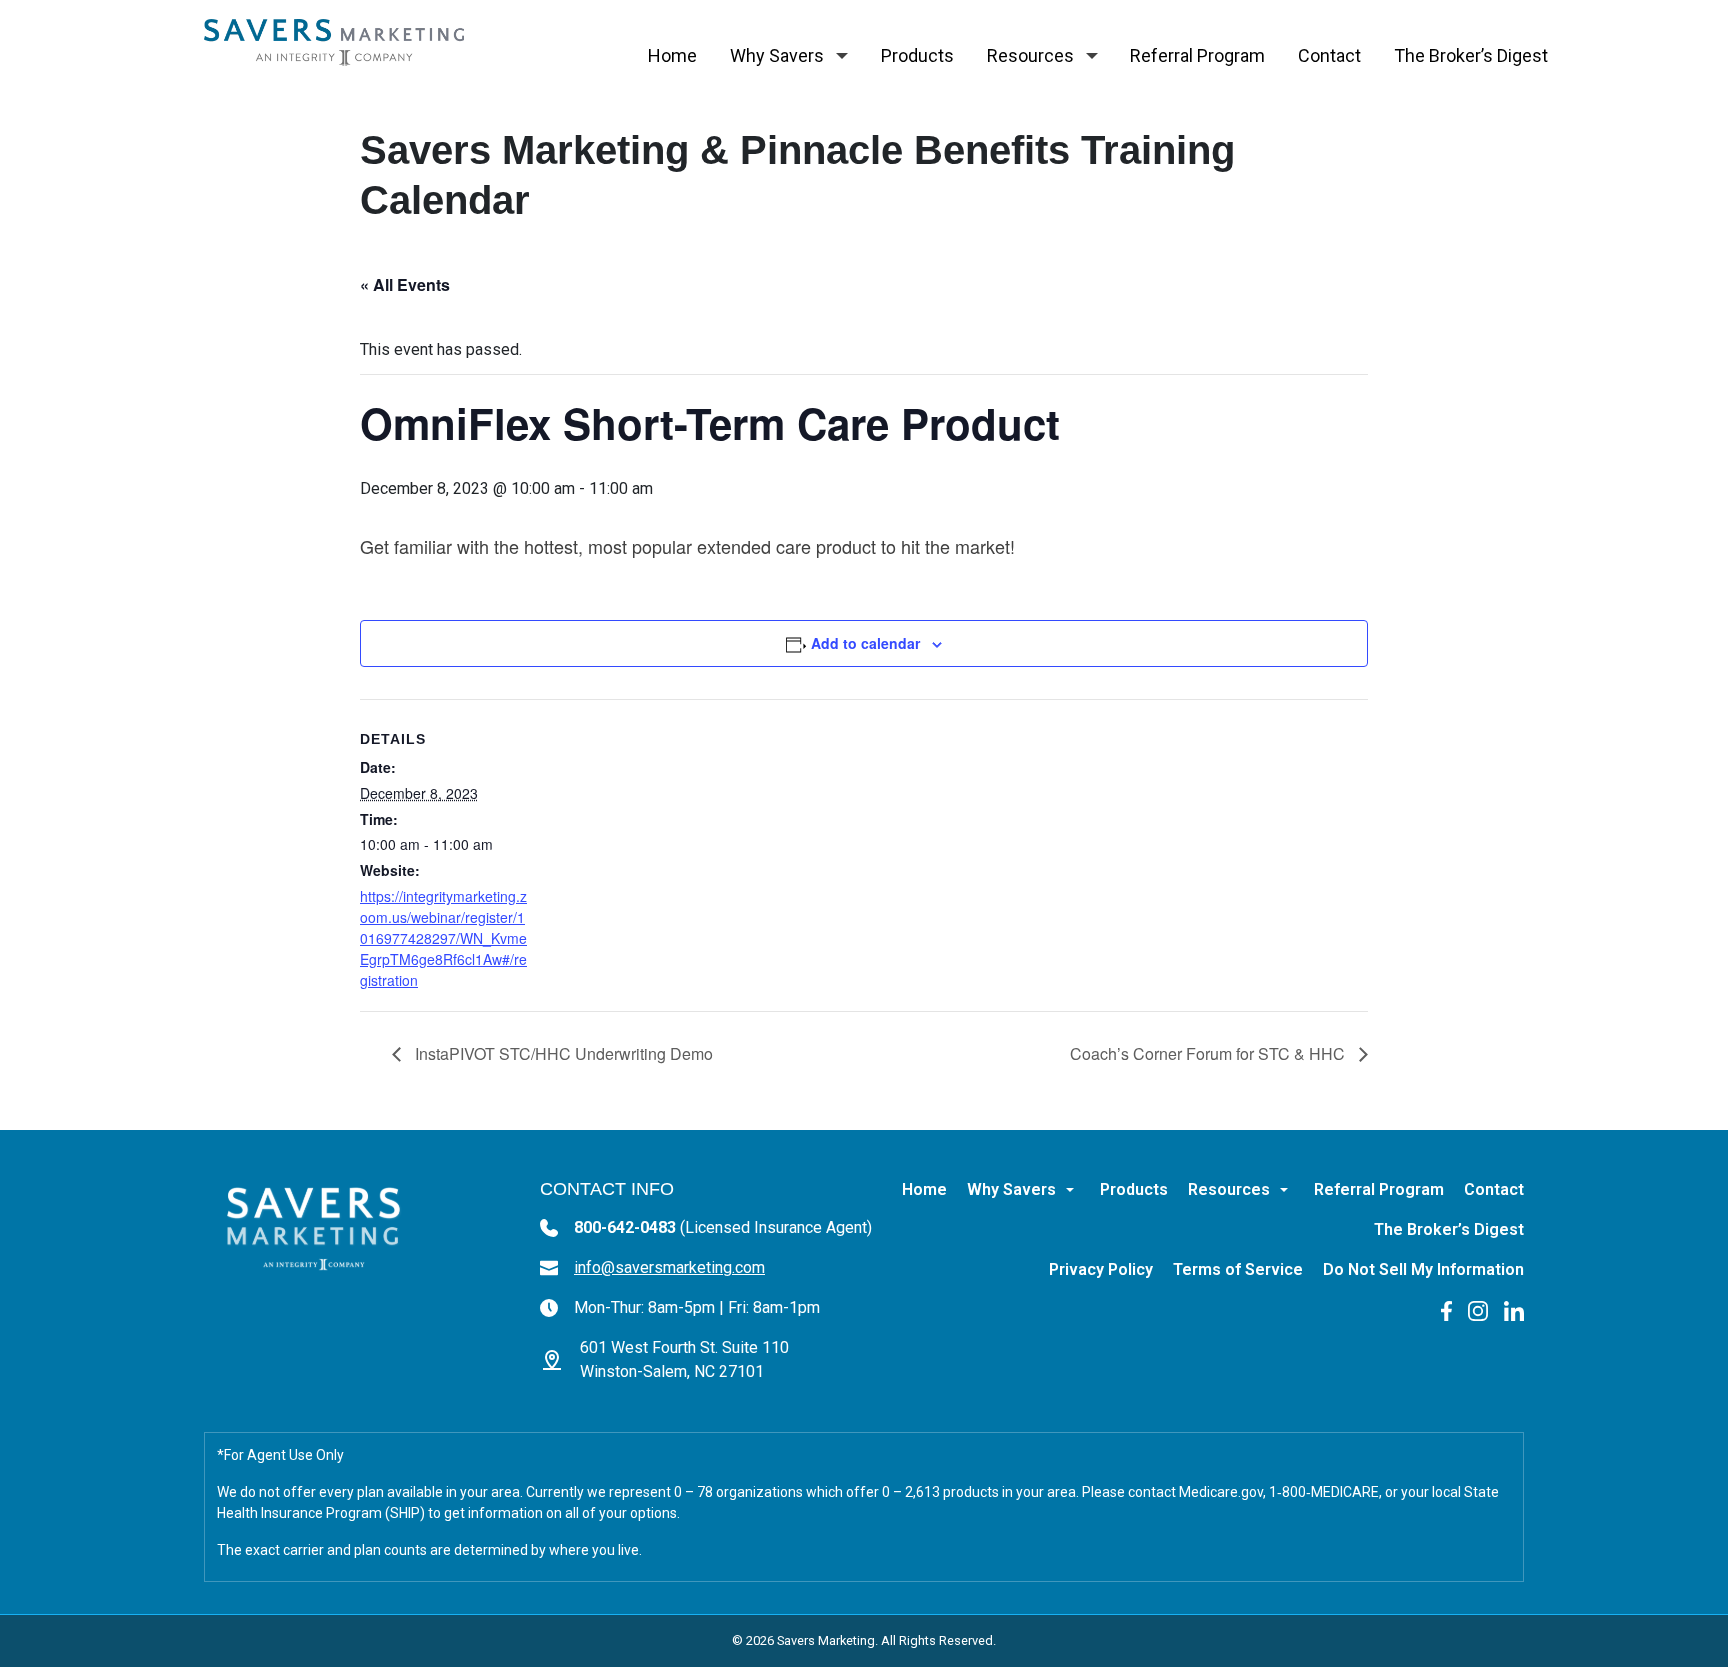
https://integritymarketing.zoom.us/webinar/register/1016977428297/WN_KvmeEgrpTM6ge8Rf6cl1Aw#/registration (443, 938)
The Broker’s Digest (1471, 55)
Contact (1329, 55)
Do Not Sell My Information (1423, 1269)
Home (672, 55)
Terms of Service (1238, 1269)
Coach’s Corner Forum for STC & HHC (1209, 1053)
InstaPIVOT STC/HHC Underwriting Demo (562, 1053)
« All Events (405, 284)
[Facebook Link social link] (1446, 1309)
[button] (842, 56)
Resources (1030, 55)
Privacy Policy (1101, 1269)
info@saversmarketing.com (669, 1267)
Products (917, 55)
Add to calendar (865, 643)
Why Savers (777, 55)
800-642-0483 (723, 1227)
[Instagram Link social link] (1478, 1309)
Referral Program (1197, 55)
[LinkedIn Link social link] (1514, 1309)
